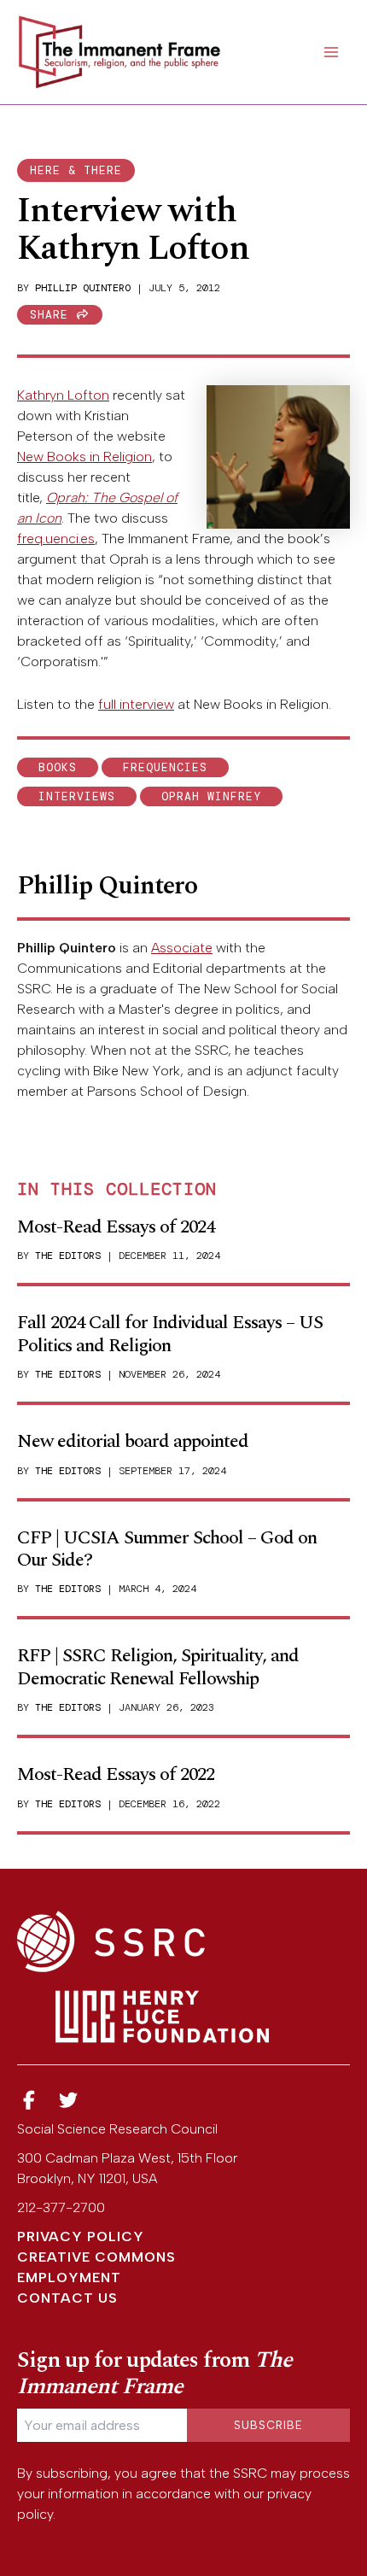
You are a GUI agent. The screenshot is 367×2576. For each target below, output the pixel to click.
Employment (69, 2277)
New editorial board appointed (133, 1441)
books (58, 767)
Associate (182, 948)
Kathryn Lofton (63, 395)
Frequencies (165, 767)
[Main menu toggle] (331, 52)
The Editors (68, 1256)
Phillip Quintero (83, 288)
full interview (136, 704)
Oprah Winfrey (211, 796)
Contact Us (67, 2298)
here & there (76, 170)
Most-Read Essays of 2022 (116, 1774)
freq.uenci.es (56, 539)
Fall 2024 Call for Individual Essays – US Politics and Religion (170, 1334)
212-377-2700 (61, 2207)
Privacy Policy (81, 2236)
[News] (29, 2101)
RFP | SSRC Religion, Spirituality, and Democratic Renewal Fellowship (158, 1667)
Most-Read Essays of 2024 (116, 1227)
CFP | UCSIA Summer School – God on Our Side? (167, 1549)
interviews (77, 796)
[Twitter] (69, 2101)
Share (53, 315)
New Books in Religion (84, 457)
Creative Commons (96, 2257)
